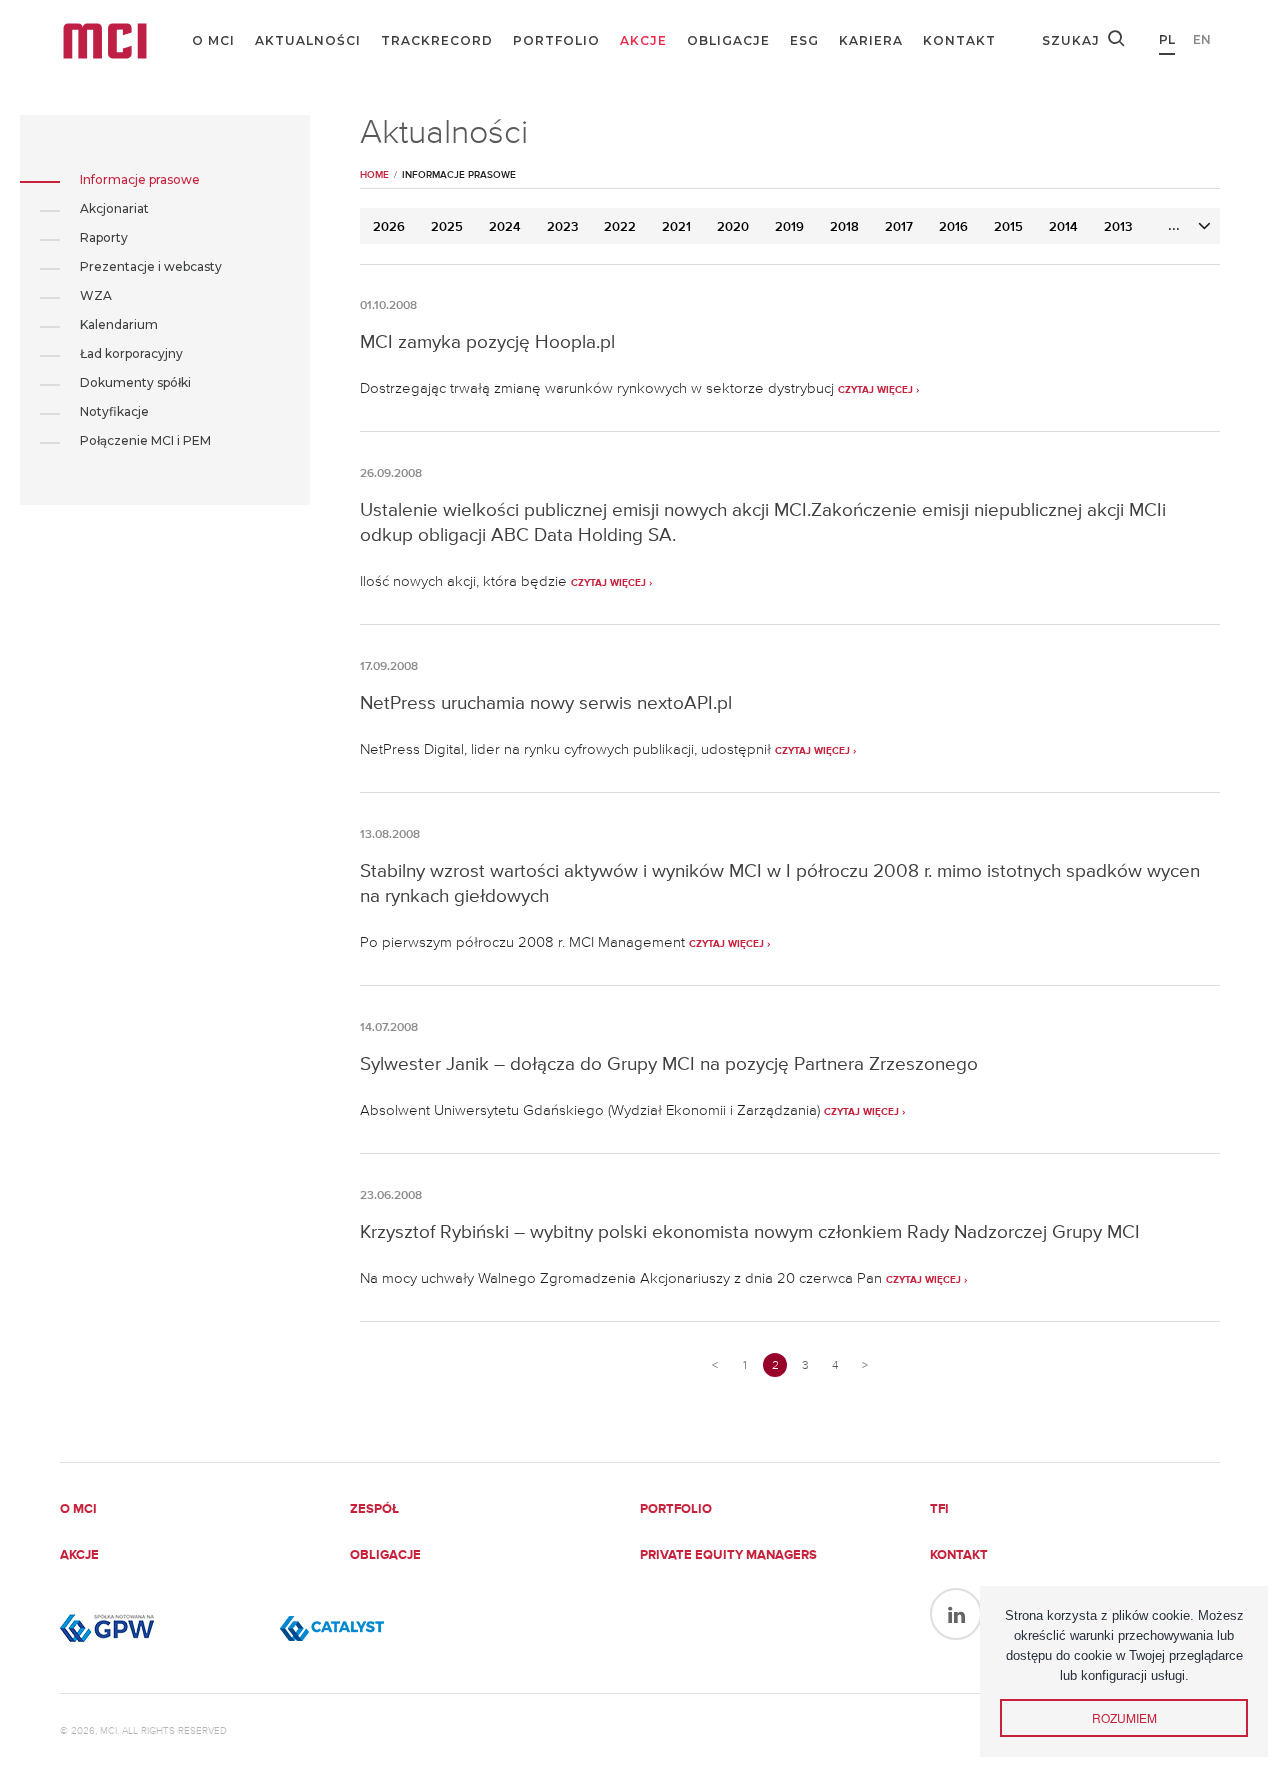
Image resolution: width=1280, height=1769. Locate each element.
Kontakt (959, 40)
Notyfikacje (114, 411)
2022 (620, 227)
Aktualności (308, 40)
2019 (789, 227)
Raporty (104, 237)
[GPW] (160, 1628)
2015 (1008, 227)
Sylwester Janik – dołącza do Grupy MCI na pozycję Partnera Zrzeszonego (669, 1063)
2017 (899, 227)
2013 (1118, 227)
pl (1167, 39)
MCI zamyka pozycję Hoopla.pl (487, 341)
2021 (676, 227)
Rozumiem (1124, 1717)
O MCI (213, 40)
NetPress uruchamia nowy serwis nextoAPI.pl (546, 702)
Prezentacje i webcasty (151, 266)
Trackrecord (437, 40)
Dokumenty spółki (135, 382)
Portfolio (556, 40)
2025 (447, 227)
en (1202, 39)
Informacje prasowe (140, 179)
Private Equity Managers (728, 1555)
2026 (389, 227)
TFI (939, 1509)
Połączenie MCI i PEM (145, 440)
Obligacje (728, 40)
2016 (953, 227)
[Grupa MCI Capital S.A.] (105, 41)
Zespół (374, 1509)
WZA (96, 295)
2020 (733, 227)
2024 (505, 227)
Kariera (871, 40)
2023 (562, 227)
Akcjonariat (114, 208)
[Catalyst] (380, 1628)
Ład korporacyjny (131, 353)
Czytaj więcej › (878, 390)
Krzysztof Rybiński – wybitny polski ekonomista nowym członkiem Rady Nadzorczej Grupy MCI (750, 1231)
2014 (1063, 227)
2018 (844, 227)
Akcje (643, 40)
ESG (804, 40)
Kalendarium (119, 324)
